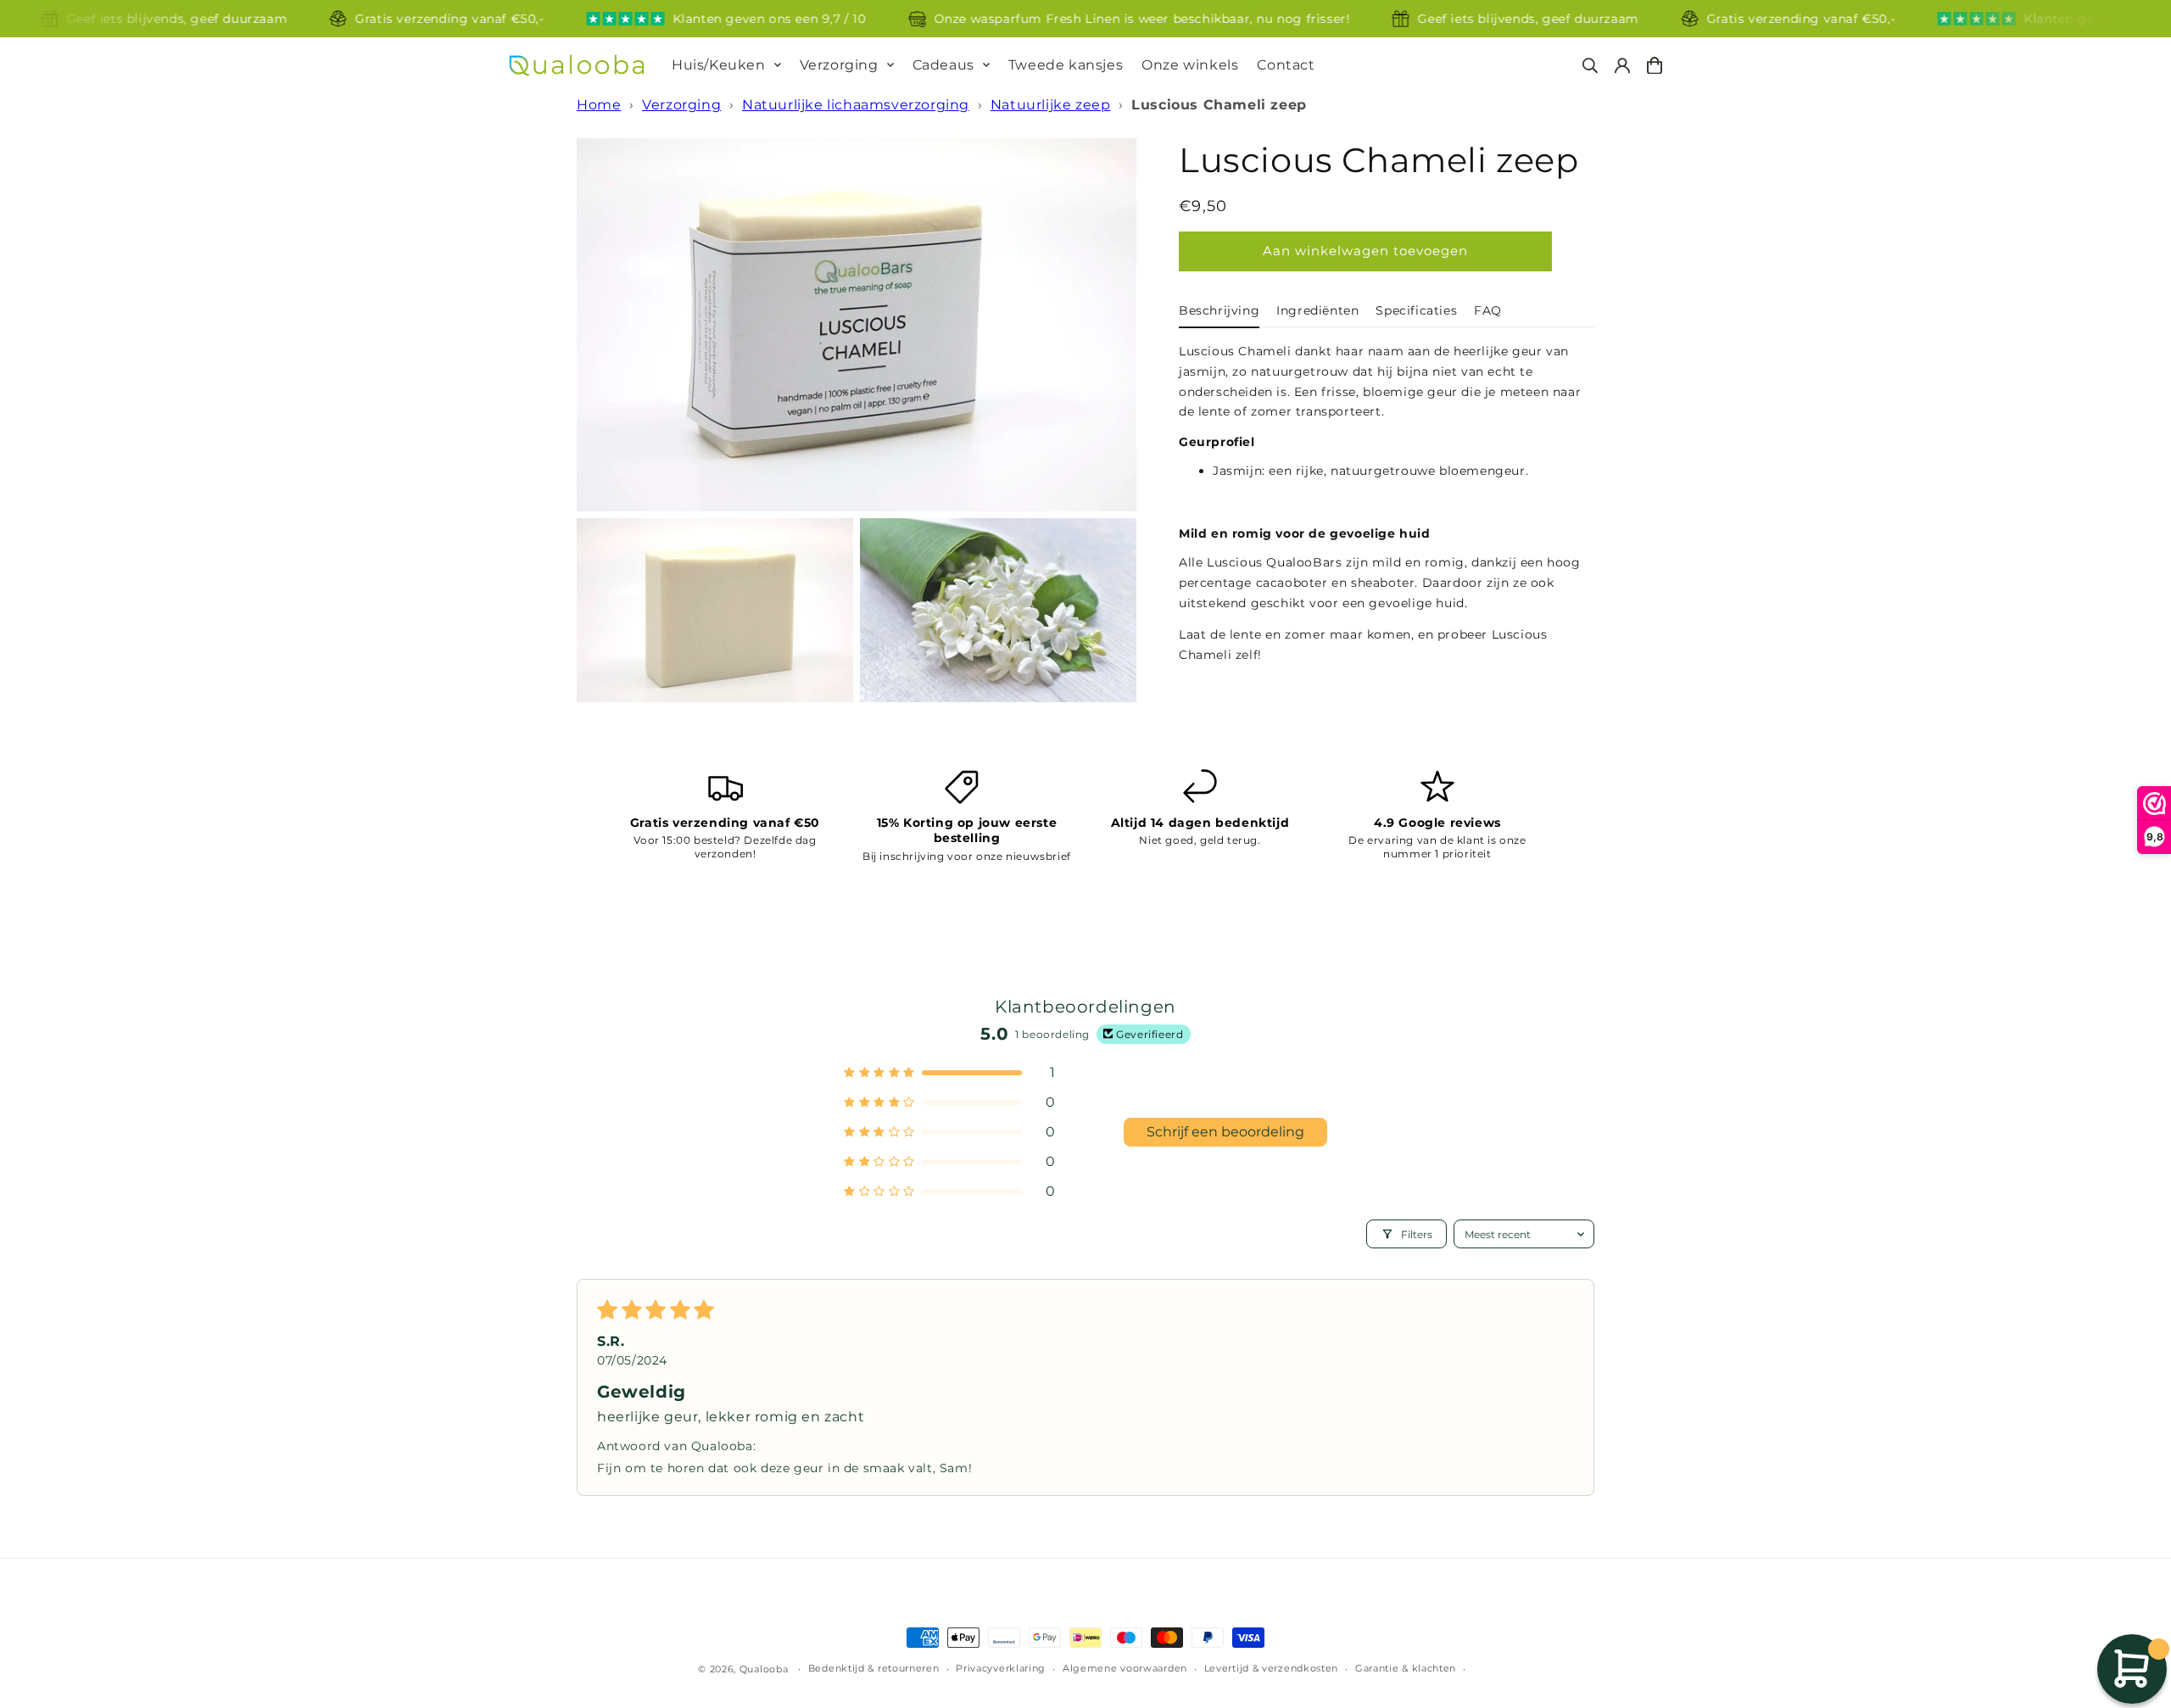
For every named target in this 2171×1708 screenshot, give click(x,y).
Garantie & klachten (1406, 1668)
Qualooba (764, 1669)
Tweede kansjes (1066, 65)
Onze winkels (1190, 65)
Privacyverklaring (1001, 1668)
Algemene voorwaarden (1125, 1668)
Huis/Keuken (719, 65)
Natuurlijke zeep (1051, 105)
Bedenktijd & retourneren (874, 1668)
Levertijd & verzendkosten (1272, 1668)
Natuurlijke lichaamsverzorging (856, 105)
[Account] (1622, 66)
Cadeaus (943, 65)
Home (599, 105)
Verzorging (839, 65)
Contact (1286, 65)
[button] (950, 1072)
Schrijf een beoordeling (1225, 1132)
